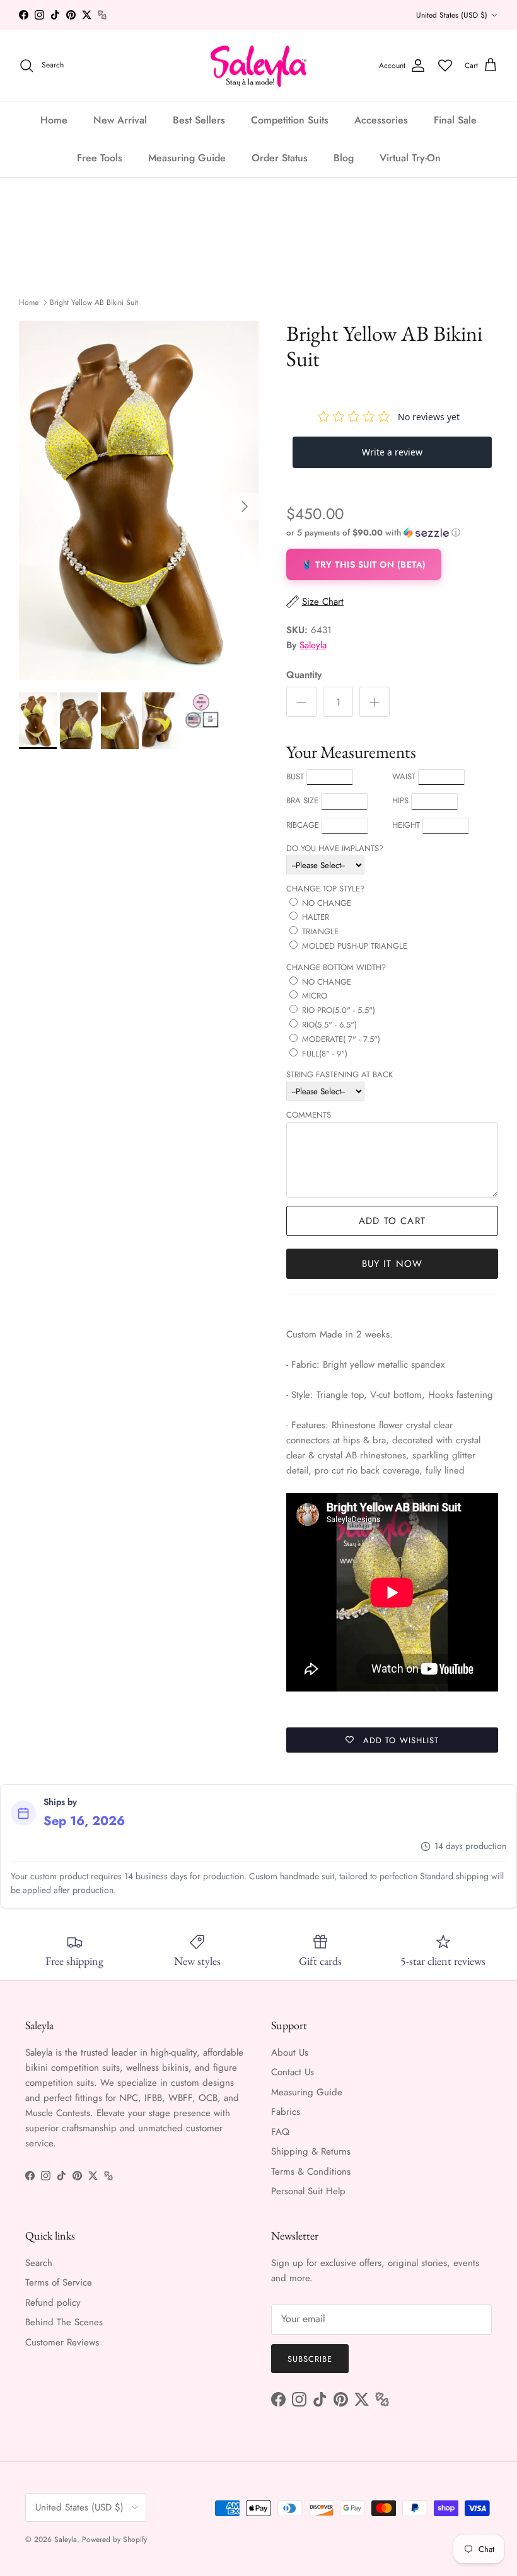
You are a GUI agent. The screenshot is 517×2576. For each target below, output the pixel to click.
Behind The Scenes (64, 2322)
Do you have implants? (335, 848)
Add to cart (392, 1221)
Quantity (304, 675)
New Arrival (120, 120)
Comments (309, 1115)
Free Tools (100, 158)
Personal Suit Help (308, 2191)
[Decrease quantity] (301, 702)
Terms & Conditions (311, 2172)
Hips (400, 800)
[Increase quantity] (375, 702)
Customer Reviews (62, 2342)
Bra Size (302, 800)
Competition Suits (290, 120)
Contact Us (293, 2072)
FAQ (280, 2132)
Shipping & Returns (311, 2151)
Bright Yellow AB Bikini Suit (94, 302)
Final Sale (455, 120)
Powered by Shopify (114, 2539)
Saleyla (313, 645)
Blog (344, 158)
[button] (373, 533)
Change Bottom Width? (336, 967)
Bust (295, 776)
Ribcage (303, 825)
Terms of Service (59, 2282)
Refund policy (53, 2303)
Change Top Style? (325, 889)
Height (406, 825)
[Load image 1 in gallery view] (139, 500)
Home (54, 120)
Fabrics (286, 2112)
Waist (404, 776)
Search (39, 2263)
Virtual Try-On (410, 158)
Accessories (381, 120)
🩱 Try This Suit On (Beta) (364, 564)
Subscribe (310, 2359)
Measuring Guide (187, 158)
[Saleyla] (259, 66)
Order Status (280, 158)
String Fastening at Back (340, 1074)
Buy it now (392, 1264)
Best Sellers (199, 120)
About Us (290, 2052)
